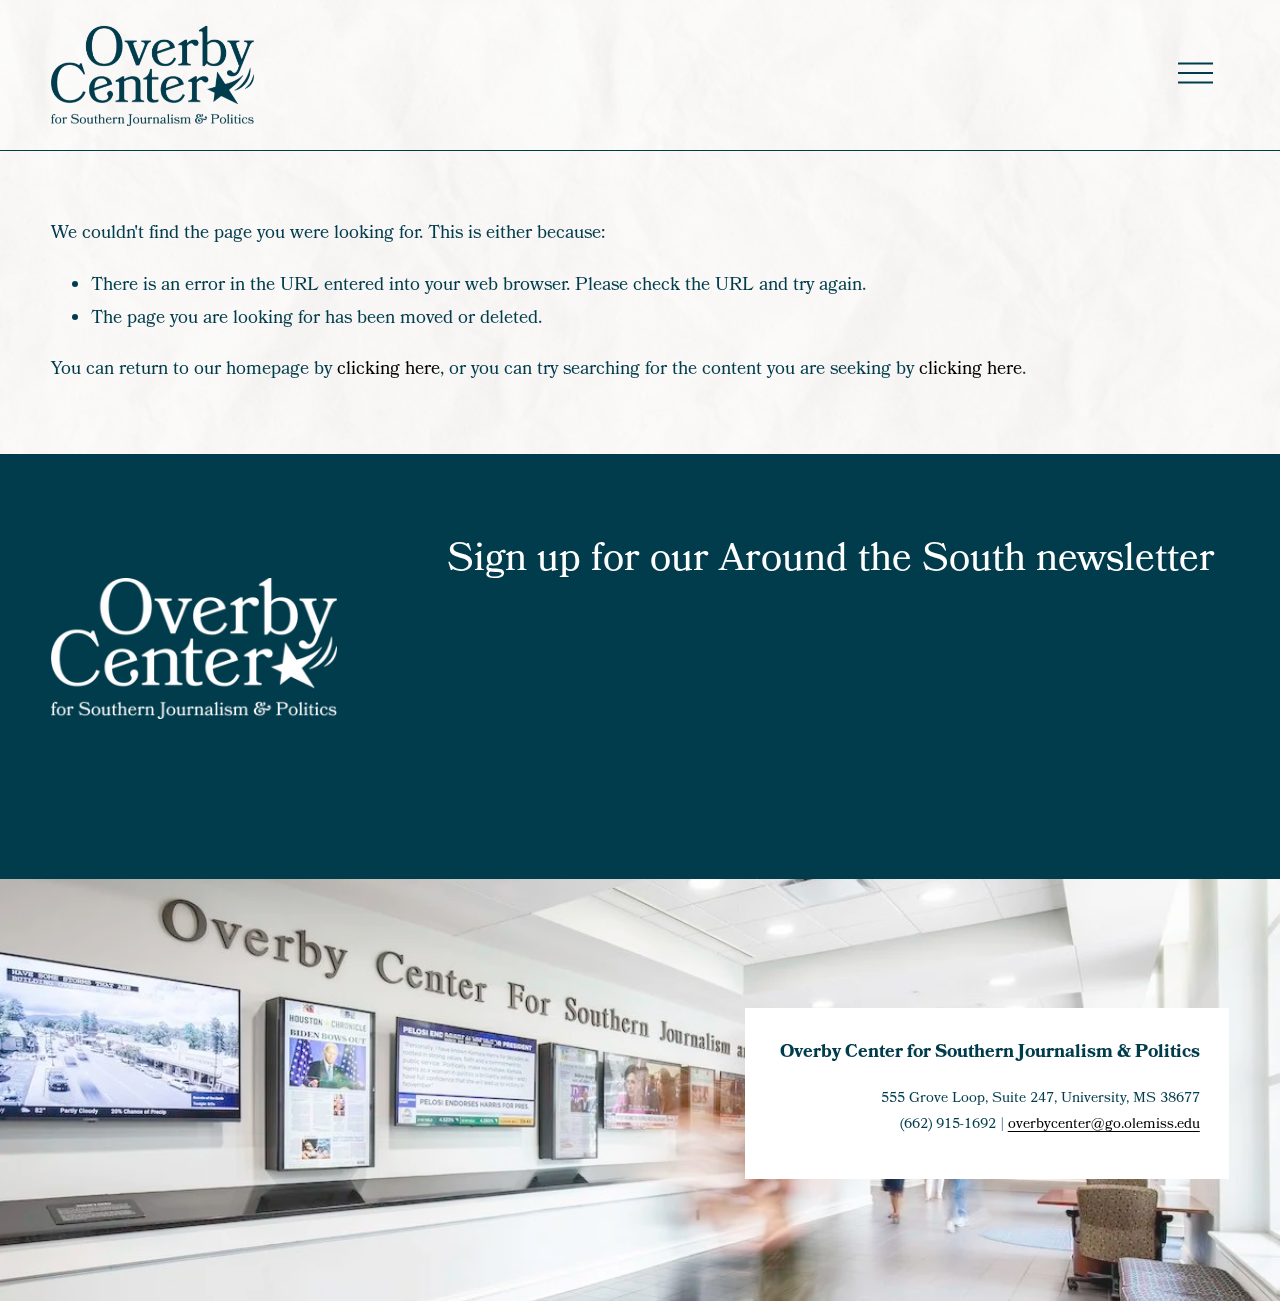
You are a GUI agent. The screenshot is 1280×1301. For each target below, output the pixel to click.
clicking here (388, 370)
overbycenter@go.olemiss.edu (1104, 1125)
